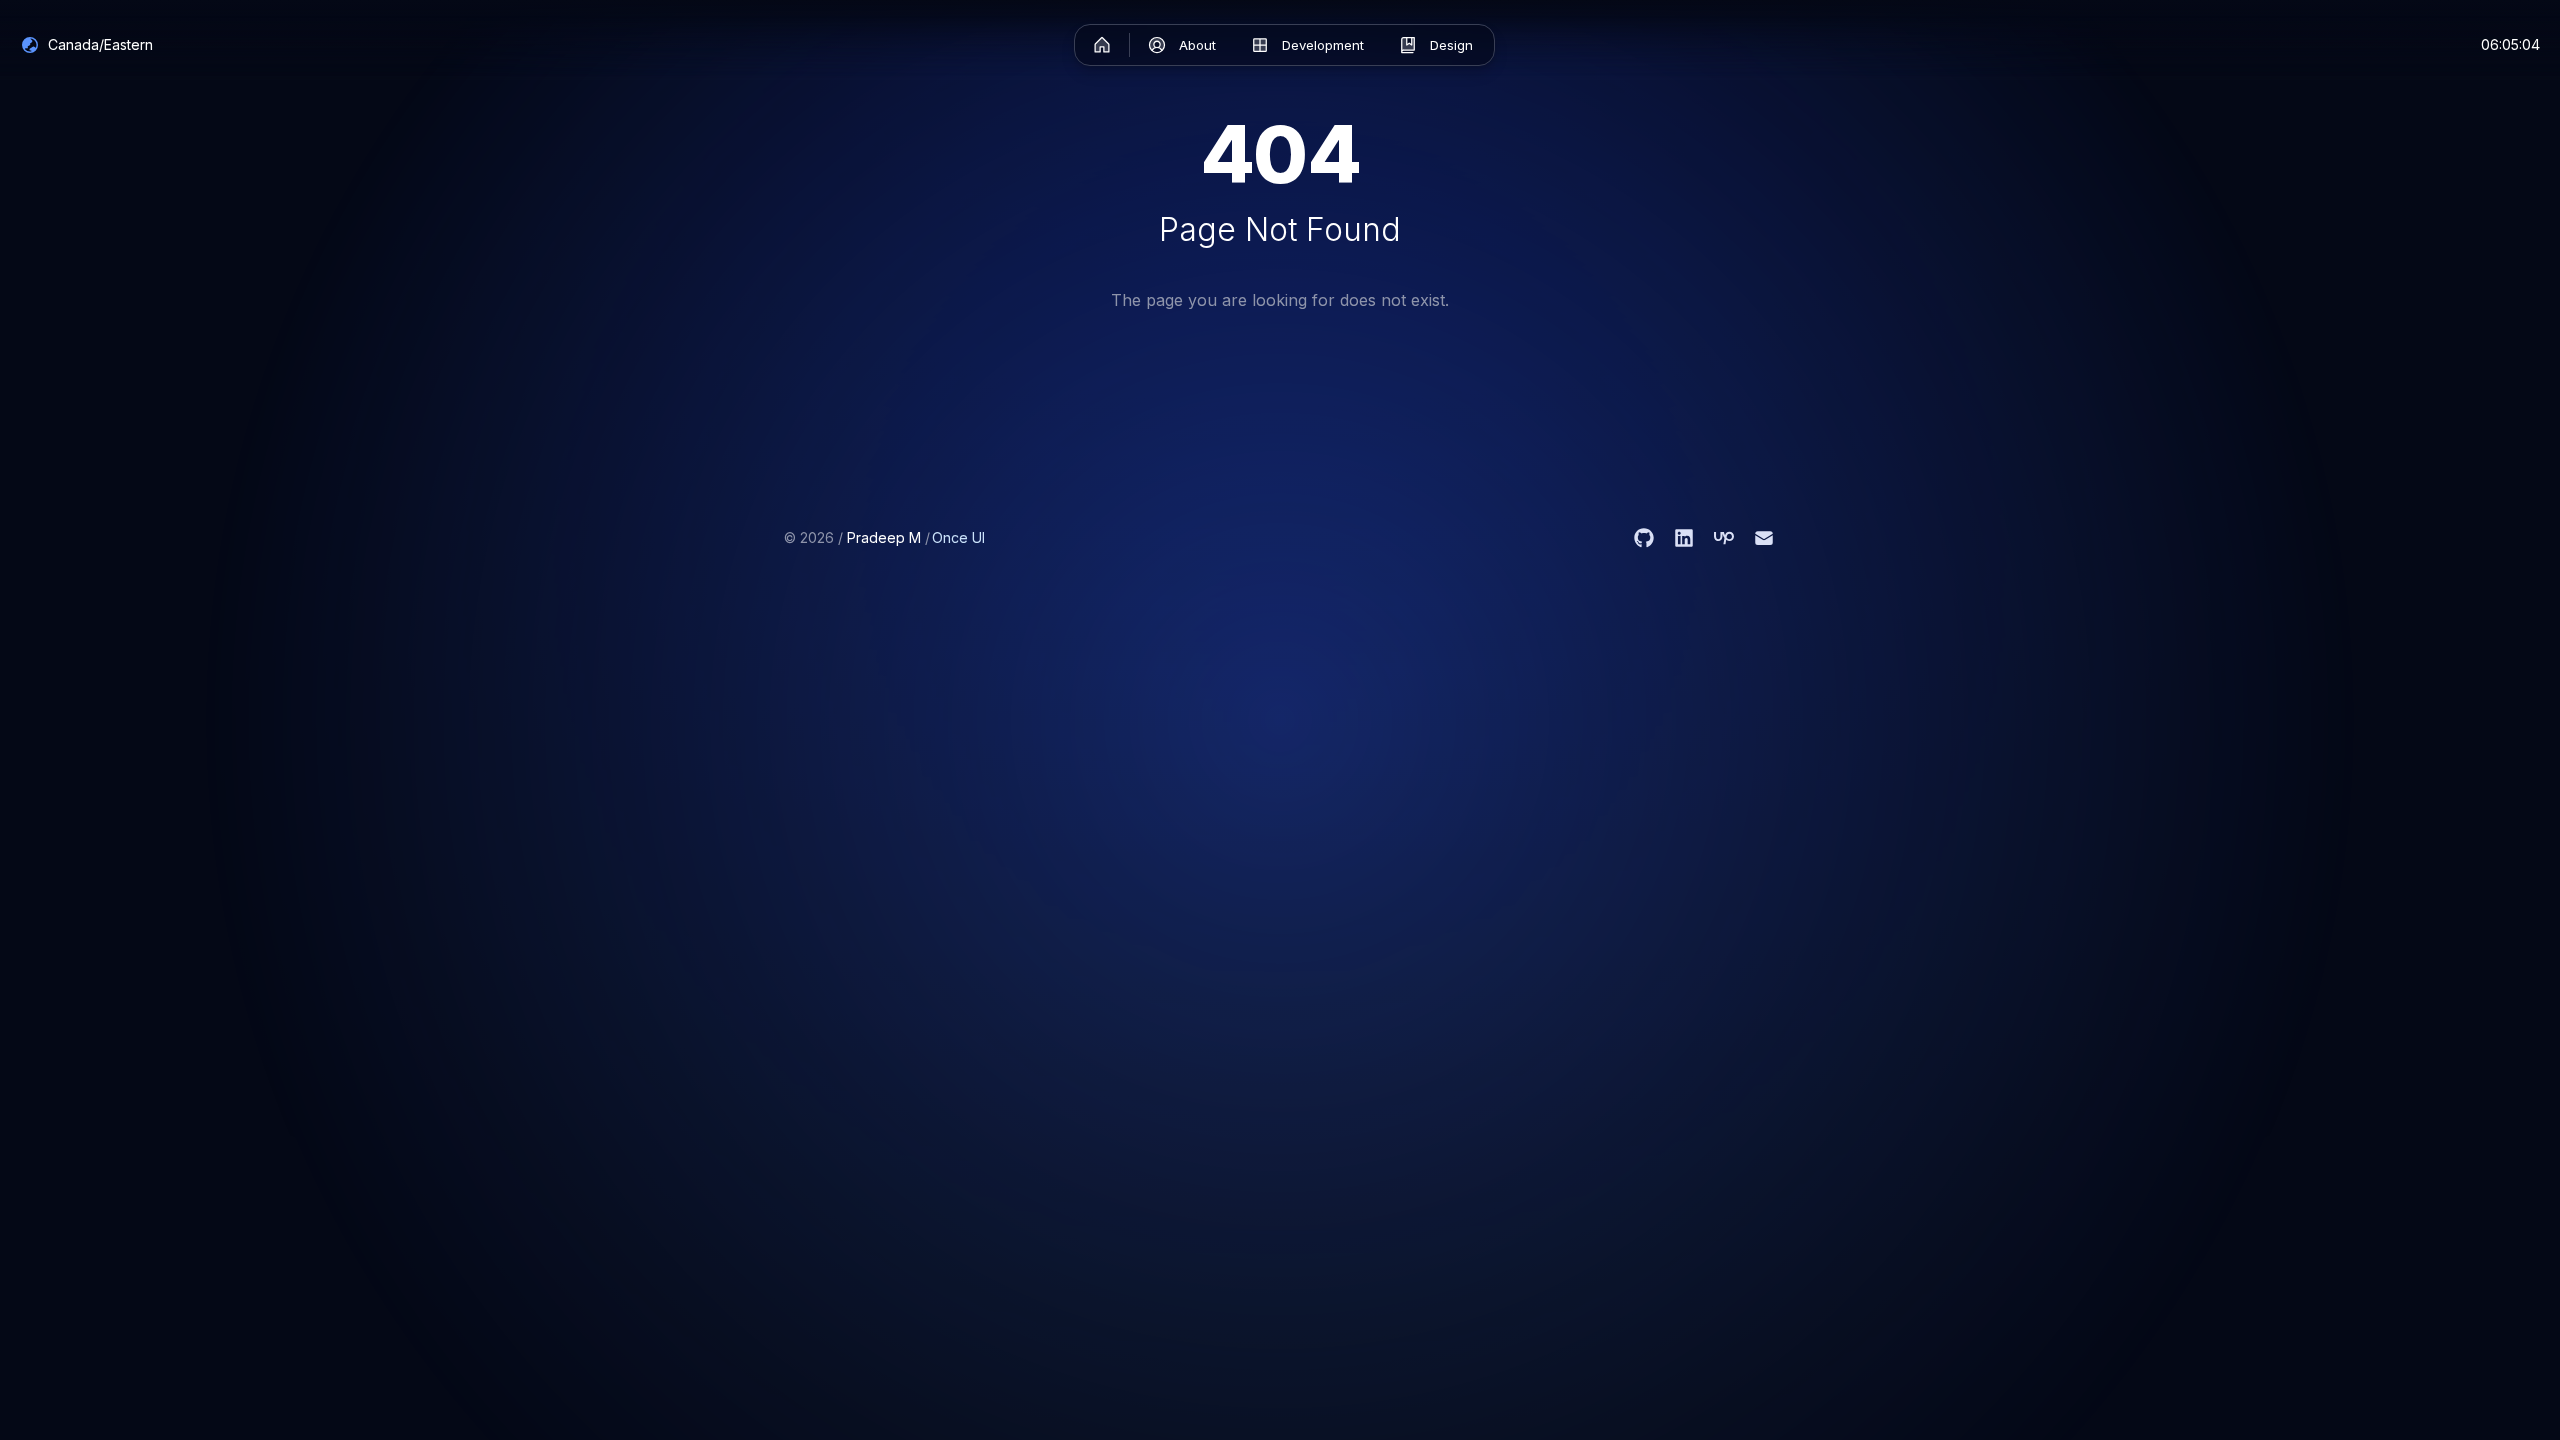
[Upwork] (1724, 538)
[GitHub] (1644, 538)
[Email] (1764, 538)
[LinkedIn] (1684, 538)
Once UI (958, 537)
